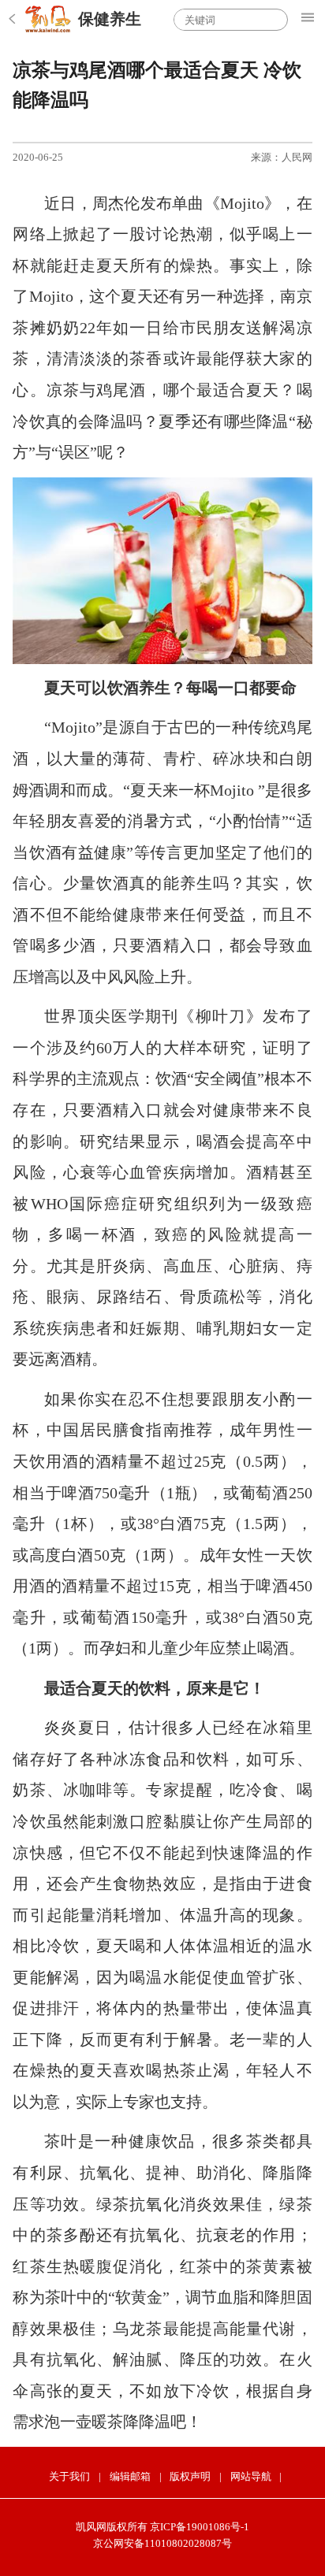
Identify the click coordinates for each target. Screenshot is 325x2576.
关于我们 (69, 2476)
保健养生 (110, 19)
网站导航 (251, 2476)
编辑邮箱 (130, 2476)
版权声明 (190, 2476)
